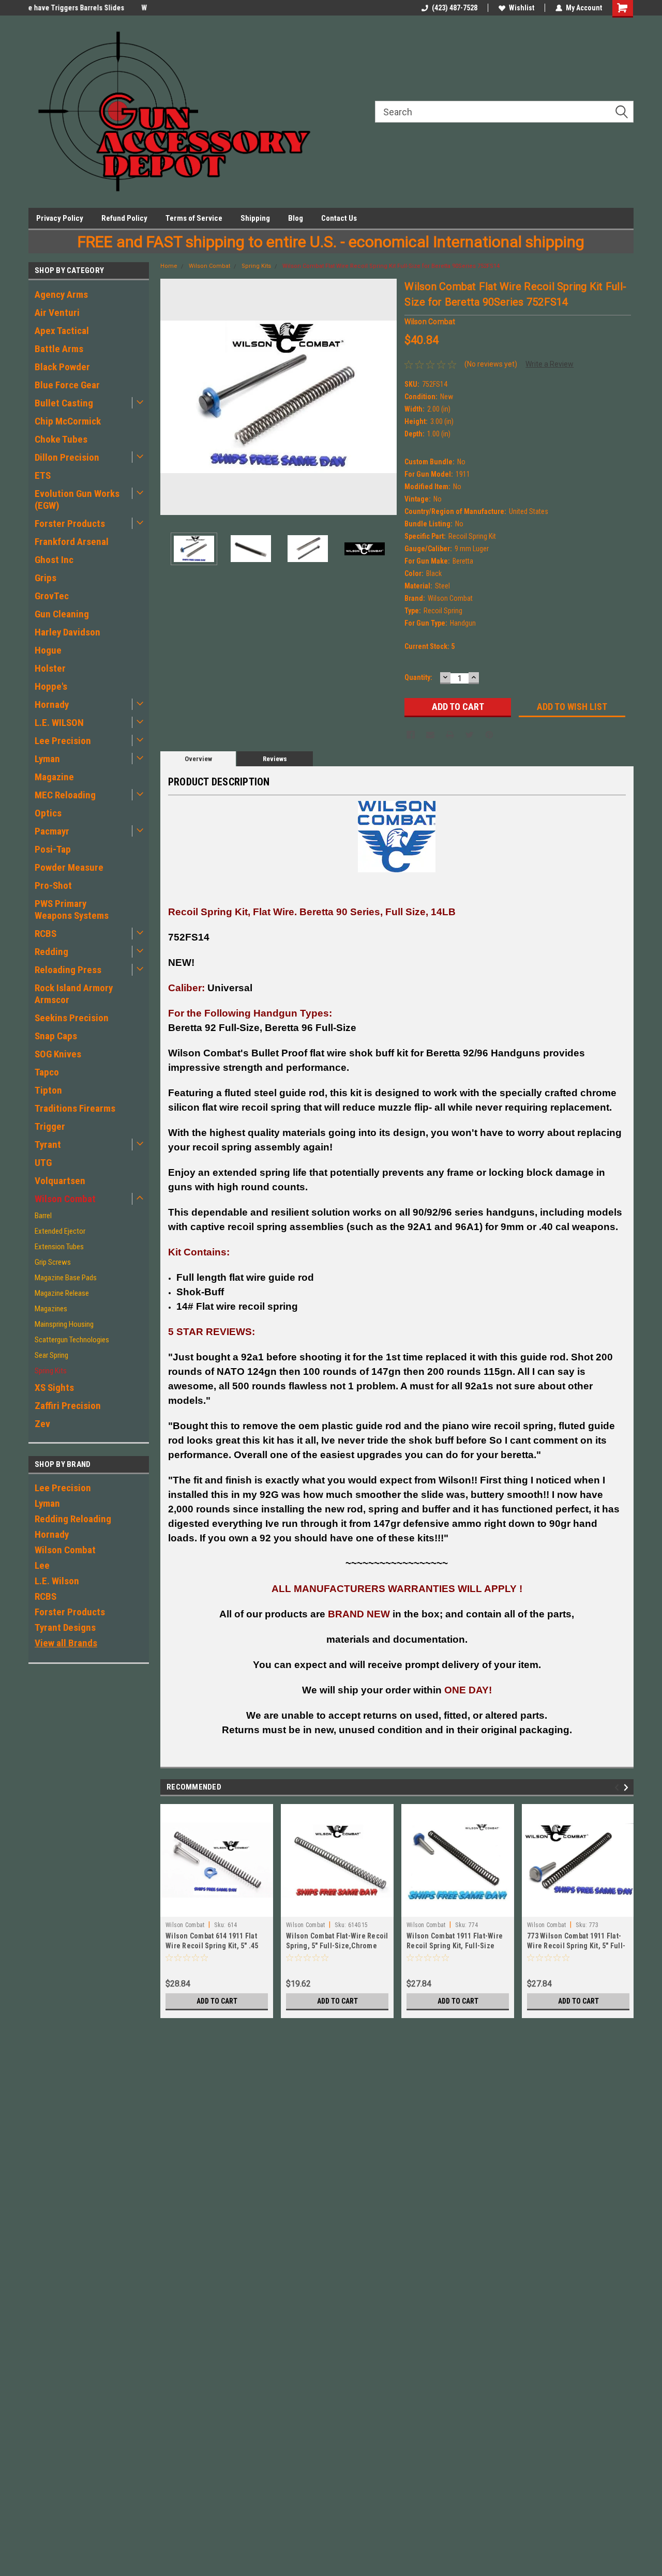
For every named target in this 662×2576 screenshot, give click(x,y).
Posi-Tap (53, 849)
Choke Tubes (61, 439)
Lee (42, 1565)
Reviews (275, 759)
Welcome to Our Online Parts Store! (84, 8)
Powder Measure (69, 867)
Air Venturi (57, 313)
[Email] (430, 735)
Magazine (54, 777)
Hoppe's (51, 686)
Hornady (52, 704)
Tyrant (48, 1145)
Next (386, 397)
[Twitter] (470, 735)
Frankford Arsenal (72, 542)
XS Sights (54, 1388)
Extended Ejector (60, 1231)
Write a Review (550, 364)
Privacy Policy (60, 218)
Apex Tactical (62, 331)
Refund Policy (124, 218)
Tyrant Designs (65, 1627)
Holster (50, 668)
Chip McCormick (68, 421)
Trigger (50, 1126)
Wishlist (522, 8)
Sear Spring (51, 1355)
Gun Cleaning (62, 614)
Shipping (255, 218)
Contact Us (339, 218)
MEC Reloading (65, 795)
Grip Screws (53, 1262)
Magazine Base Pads (66, 1278)
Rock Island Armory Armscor (74, 994)
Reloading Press (68, 970)
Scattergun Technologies (72, 1340)
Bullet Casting (64, 403)
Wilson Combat (65, 1199)
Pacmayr (52, 831)
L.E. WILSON (59, 723)
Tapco (47, 1072)
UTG (43, 1163)
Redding (51, 952)
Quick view (217, 1909)
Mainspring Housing (64, 1324)
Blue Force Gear (67, 385)
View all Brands (66, 1643)
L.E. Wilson (57, 1581)
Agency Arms (61, 294)
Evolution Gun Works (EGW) (77, 499)
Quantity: (418, 677)
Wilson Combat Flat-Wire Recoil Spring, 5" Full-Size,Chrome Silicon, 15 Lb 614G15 (337, 1946)
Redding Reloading (73, 1519)
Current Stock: (430, 646)
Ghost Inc (54, 560)
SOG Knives (58, 1054)
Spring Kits (51, 1371)
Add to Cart (217, 2001)
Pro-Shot (53, 885)
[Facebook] (411, 735)
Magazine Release (62, 1293)
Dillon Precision (67, 457)
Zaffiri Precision (68, 1406)
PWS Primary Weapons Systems (72, 910)
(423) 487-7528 (455, 8)
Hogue (48, 650)
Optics (48, 813)
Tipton (48, 1090)
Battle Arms (59, 349)
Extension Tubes (59, 1247)
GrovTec (52, 596)
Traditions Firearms (75, 1108)
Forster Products (70, 524)
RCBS (46, 934)
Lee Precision (63, 741)
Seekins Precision (72, 1018)
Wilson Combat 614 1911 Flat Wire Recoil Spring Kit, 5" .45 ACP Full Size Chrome (212, 1946)
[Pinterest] (489, 735)
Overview (198, 759)
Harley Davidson (67, 632)
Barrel (43, 1216)
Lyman (47, 759)
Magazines (51, 1309)
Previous (171, 397)
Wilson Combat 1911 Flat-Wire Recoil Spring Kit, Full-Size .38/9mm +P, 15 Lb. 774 (455, 1946)
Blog (296, 218)
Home (169, 266)
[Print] (450, 735)
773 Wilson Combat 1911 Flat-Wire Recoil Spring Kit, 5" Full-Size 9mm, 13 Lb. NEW (576, 1946)
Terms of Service (194, 218)
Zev (42, 1424)
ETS (43, 475)
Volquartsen (60, 1181)
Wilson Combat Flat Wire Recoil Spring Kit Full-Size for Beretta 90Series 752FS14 (391, 266)
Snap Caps (56, 1036)
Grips (46, 578)
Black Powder (62, 367)
